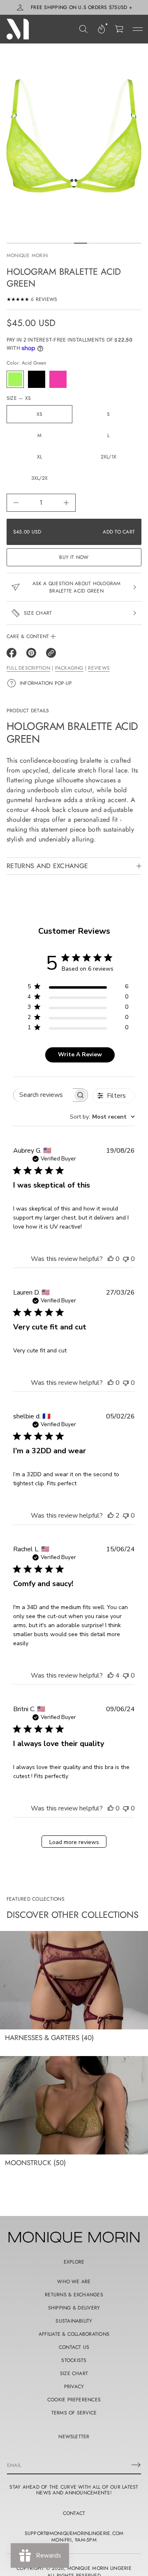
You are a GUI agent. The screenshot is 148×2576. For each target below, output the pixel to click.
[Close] (133, 1167)
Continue (74, 1361)
